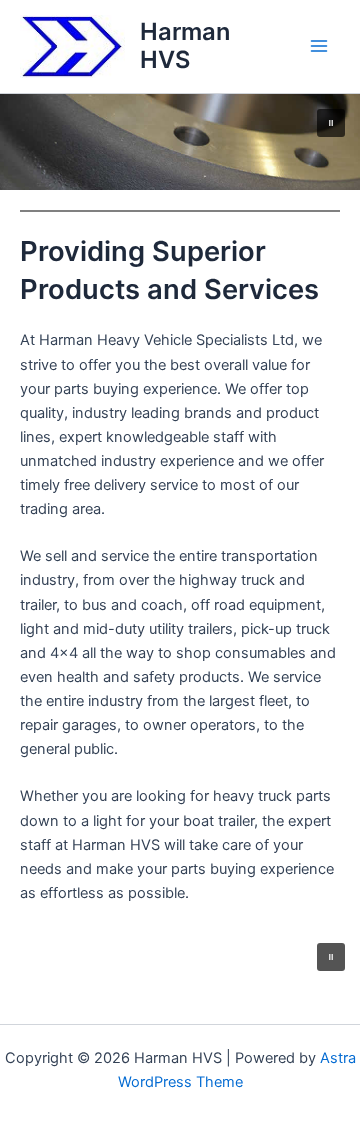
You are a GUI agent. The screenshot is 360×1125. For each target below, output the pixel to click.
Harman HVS (185, 45)
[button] (331, 123)
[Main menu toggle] (319, 46)
